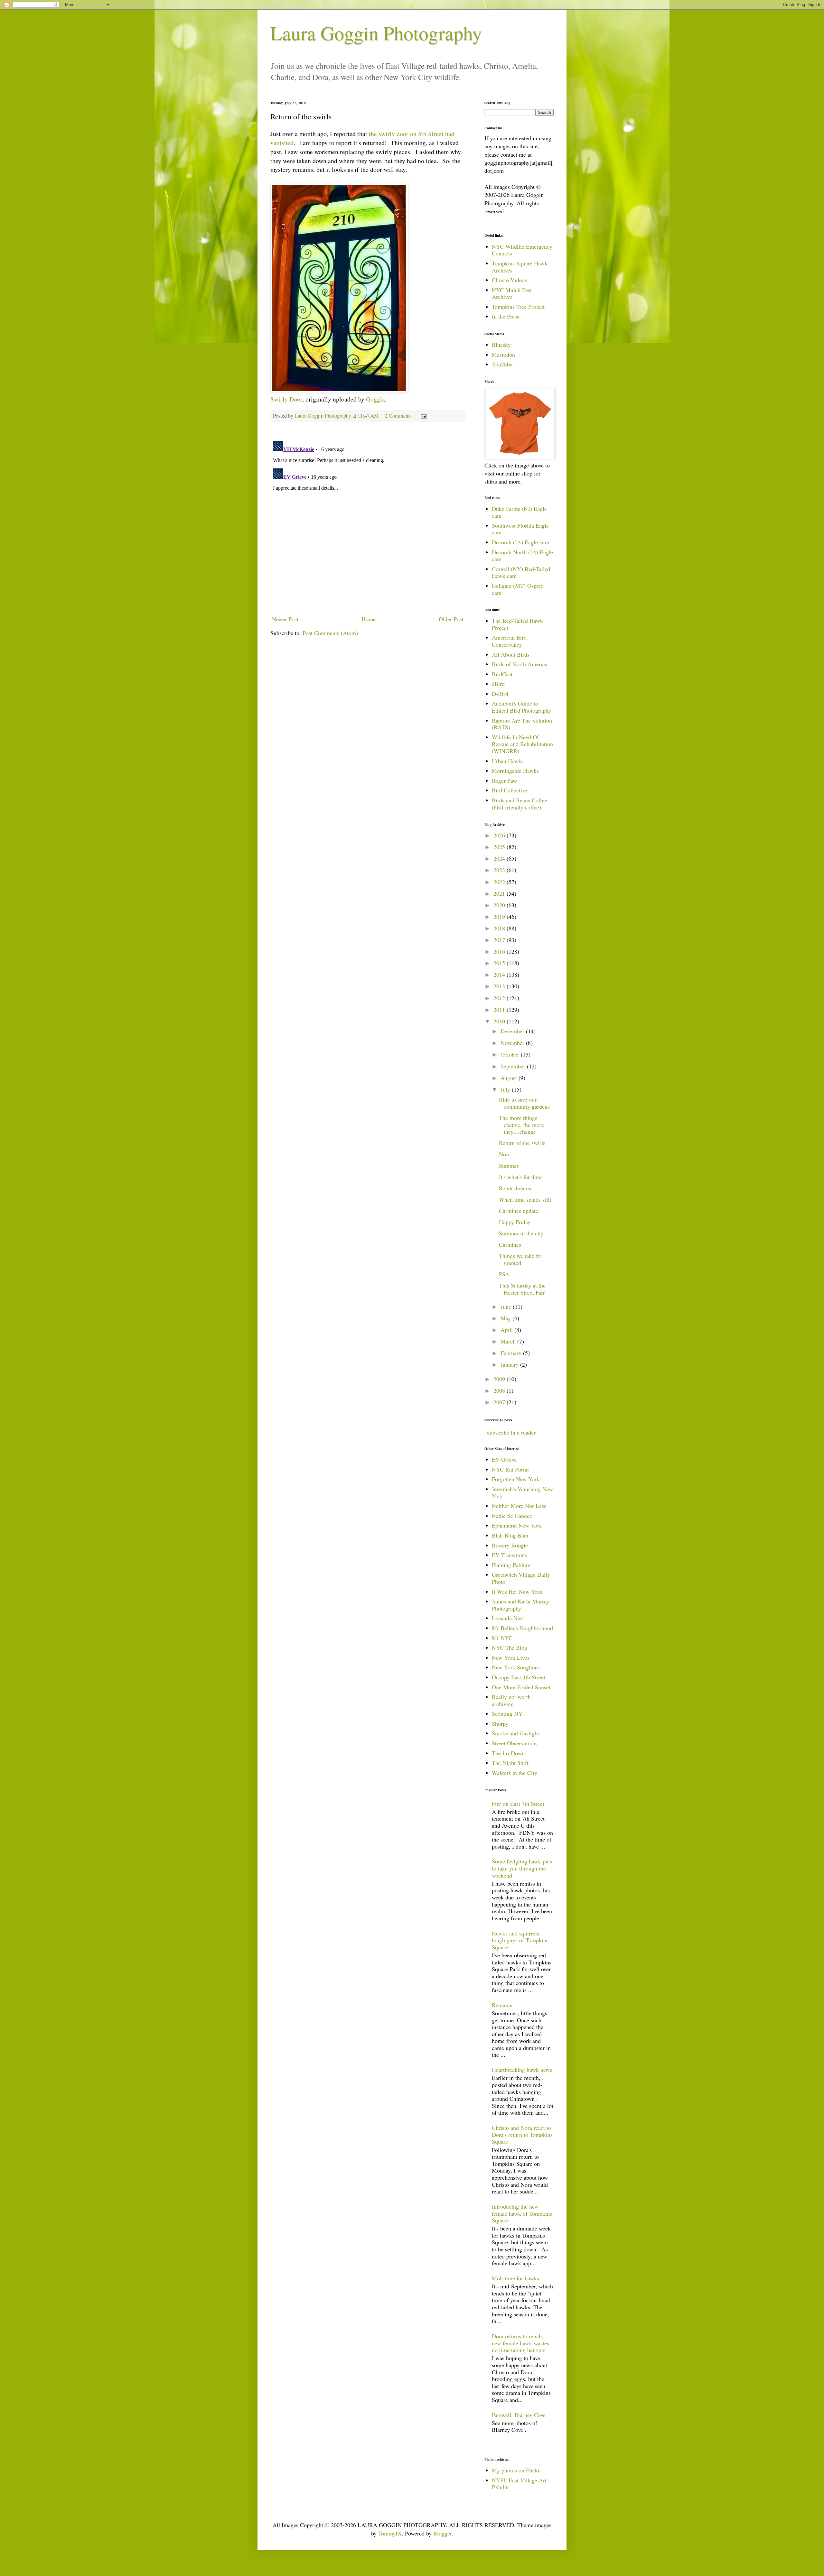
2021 (500, 893)
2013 (500, 986)
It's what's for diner (521, 1177)
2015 (500, 963)
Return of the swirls (522, 1143)
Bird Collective (510, 790)
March (509, 1341)
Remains (502, 2005)
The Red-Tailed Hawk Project (517, 624)
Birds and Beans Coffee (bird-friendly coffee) (520, 804)
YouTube (502, 364)
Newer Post (285, 619)
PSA (504, 1274)
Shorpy (500, 1723)
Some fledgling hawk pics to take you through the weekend (522, 1868)
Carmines (510, 1244)
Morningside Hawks (515, 771)
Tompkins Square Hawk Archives (520, 267)
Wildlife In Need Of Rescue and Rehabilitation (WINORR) (522, 744)
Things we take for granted (521, 1259)
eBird (498, 684)
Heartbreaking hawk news (522, 2070)
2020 (500, 905)
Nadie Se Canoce (512, 1516)
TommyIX (390, 2533)
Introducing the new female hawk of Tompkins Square (522, 2213)
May (506, 1318)
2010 (500, 1021)
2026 (500, 835)
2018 (500, 928)
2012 (500, 998)
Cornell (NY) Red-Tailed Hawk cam (521, 572)
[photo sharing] (339, 390)
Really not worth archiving (511, 1700)
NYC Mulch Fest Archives (512, 293)
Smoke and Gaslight (515, 1733)
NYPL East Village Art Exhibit (519, 2484)
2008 (500, 1390)
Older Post (451, 619)
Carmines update (519, 1211)
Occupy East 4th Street (519, 1677)
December (513, 1031)
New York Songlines (516, 1667)
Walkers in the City (515, 1773)
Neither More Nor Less (519, 1506)
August (510, 1078)
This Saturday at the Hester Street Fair (522, 1289)
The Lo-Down (508, 1753)
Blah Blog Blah (510, 1535)
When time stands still (525, 1199)
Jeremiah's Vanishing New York (522, 1492)
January (510, 1364)
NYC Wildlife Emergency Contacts (522, 250)
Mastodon (503, 355)
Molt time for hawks (515, 2278)
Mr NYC (502, 1638)
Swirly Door (286, 399)
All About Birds (511, 654)
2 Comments (398, 416)
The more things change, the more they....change (521, 1125)
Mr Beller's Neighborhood (522, 1628)
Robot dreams (515, 1188)
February (512, 1353)
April (507, 1330)
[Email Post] (423, 416)
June (507, 1306)
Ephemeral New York (517, 1525)
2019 (500, 917)
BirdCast (502, 674)
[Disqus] (368, 519)
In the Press (506, 316)
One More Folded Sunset (521, 1687)
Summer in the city (521, 1233)
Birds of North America (520, 664)
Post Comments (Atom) (330, 633)
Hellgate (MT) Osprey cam (518, 589)
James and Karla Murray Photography (520, 1605)
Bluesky (501, 345)
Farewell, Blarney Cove (519, 2415)
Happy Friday (515, 1222)
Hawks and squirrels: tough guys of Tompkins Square (520, 1940)
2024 (500, 858)
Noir (504, 1154)
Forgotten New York (516, 1479)
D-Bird (500, 694)
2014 (500, 974)
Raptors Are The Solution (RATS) (522, 724)
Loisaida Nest (508, 1618)
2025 (500, 847)
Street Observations (515, 1743)
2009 (500, 1379)
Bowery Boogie (510, 1545)
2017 (500, 940)
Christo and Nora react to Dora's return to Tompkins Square (522, 2134)
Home (369, 619)
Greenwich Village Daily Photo (521, 1578)
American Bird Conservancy (509, 641)
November (513, 1043)
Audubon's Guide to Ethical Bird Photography (521, 707)
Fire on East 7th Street (518, 1804)
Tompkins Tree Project (518, 307)
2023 (500, 870)
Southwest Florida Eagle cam (520, 529)
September (514, 1066)
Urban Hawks (508, 761)
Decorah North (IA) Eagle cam (522, 556)
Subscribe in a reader (511, 1432)
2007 (500, 1402)
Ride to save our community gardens (524, 1103)
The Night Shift (510, 1763)
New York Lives (511, 1657)
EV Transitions (509, 1555)
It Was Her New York (517, 1592)
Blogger (442, 2533)
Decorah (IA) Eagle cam (520, 542)
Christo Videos (509, 280)
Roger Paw (504, 780)
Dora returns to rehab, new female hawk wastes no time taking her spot (520, 2343)
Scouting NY (507, 1713)
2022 (500, 882)
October (511, 1054)
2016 (500, 951)
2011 (500, 1010)
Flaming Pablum (511, 1565)
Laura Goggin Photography (376, 33)
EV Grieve (504, 1459)
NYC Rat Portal (510, 1469)
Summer (509, 1166)
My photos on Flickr (516, 2470)
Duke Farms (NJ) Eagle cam (519, 512)
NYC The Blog (510, 1648)
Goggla (375, 399)
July (506, 1089)
